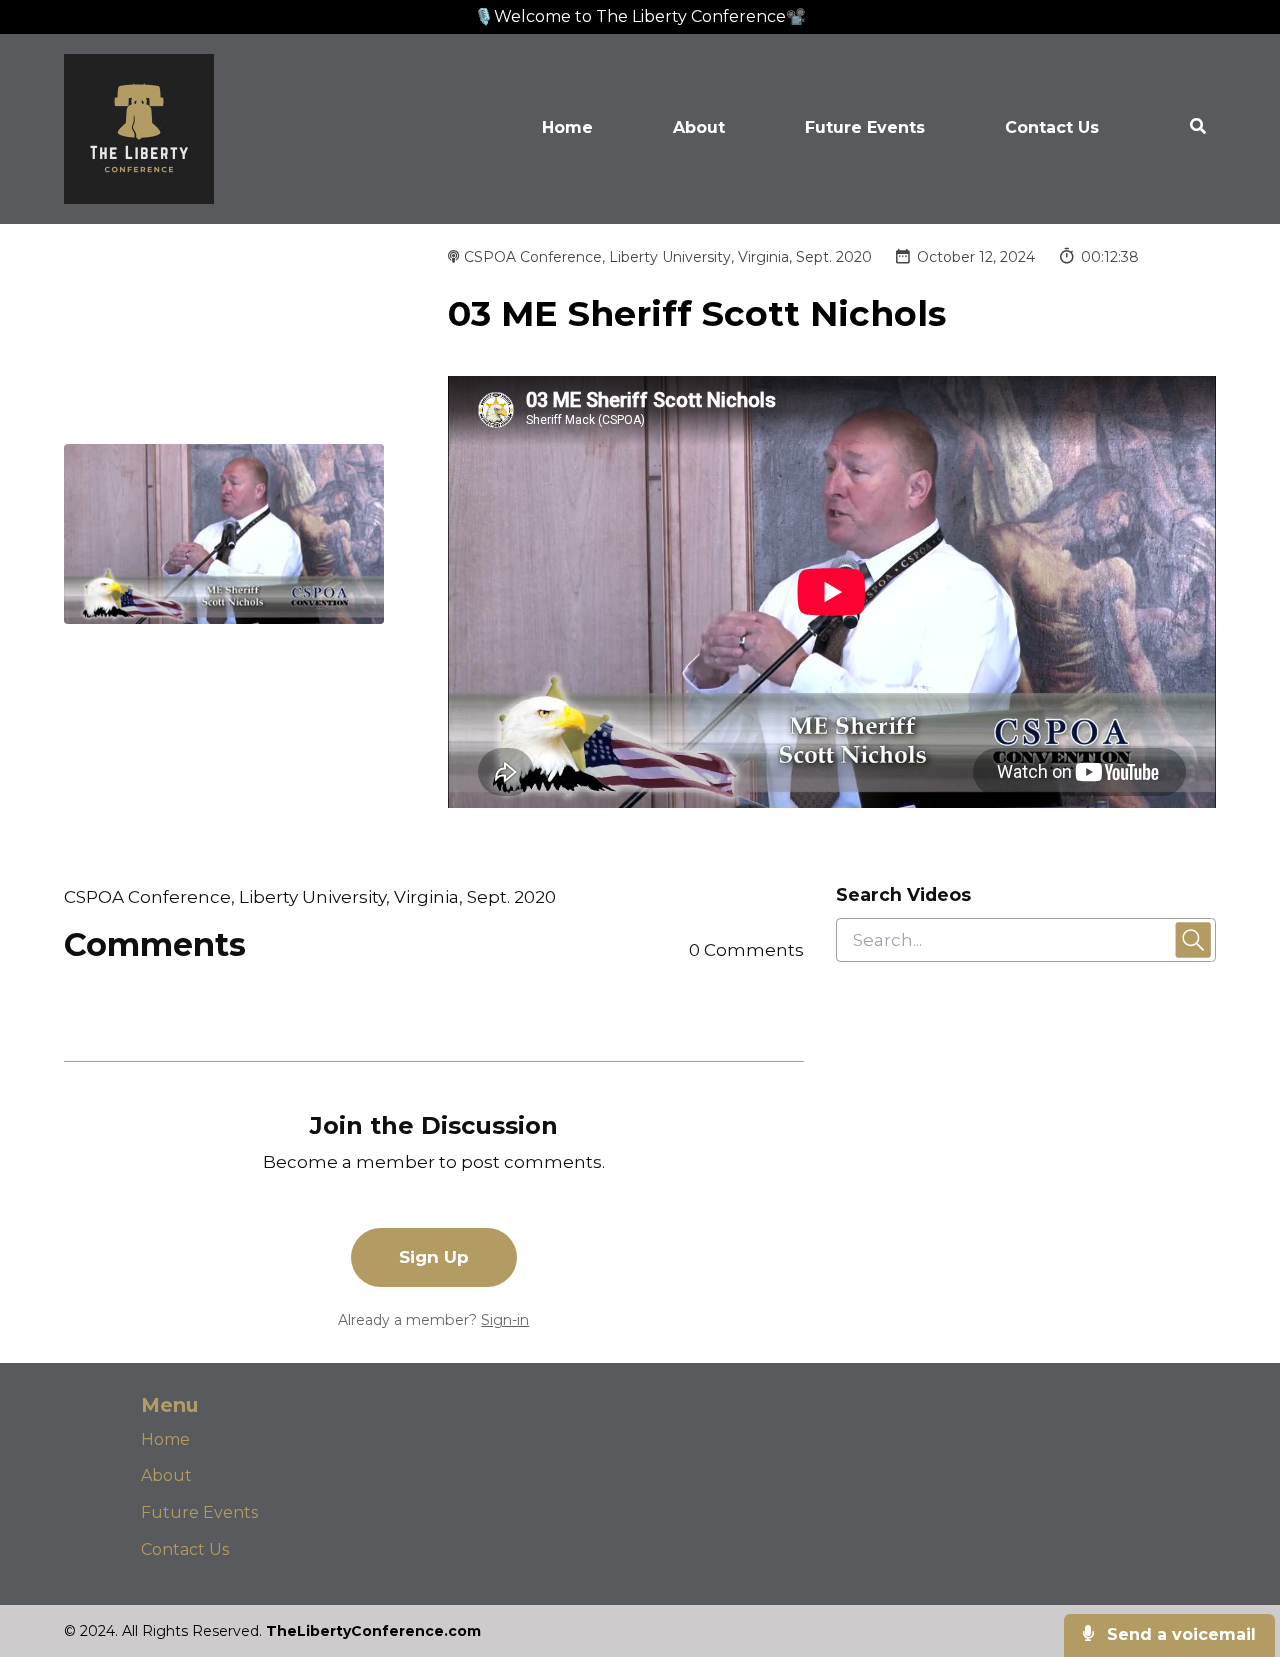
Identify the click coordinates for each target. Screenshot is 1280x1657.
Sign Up (434, 1257)
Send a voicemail (1179, 1634)
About (699, 127)
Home (567, 127)
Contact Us (1052, 127)
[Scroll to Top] (1232, 1561)
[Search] (1177, 129)
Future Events (865, 127)
